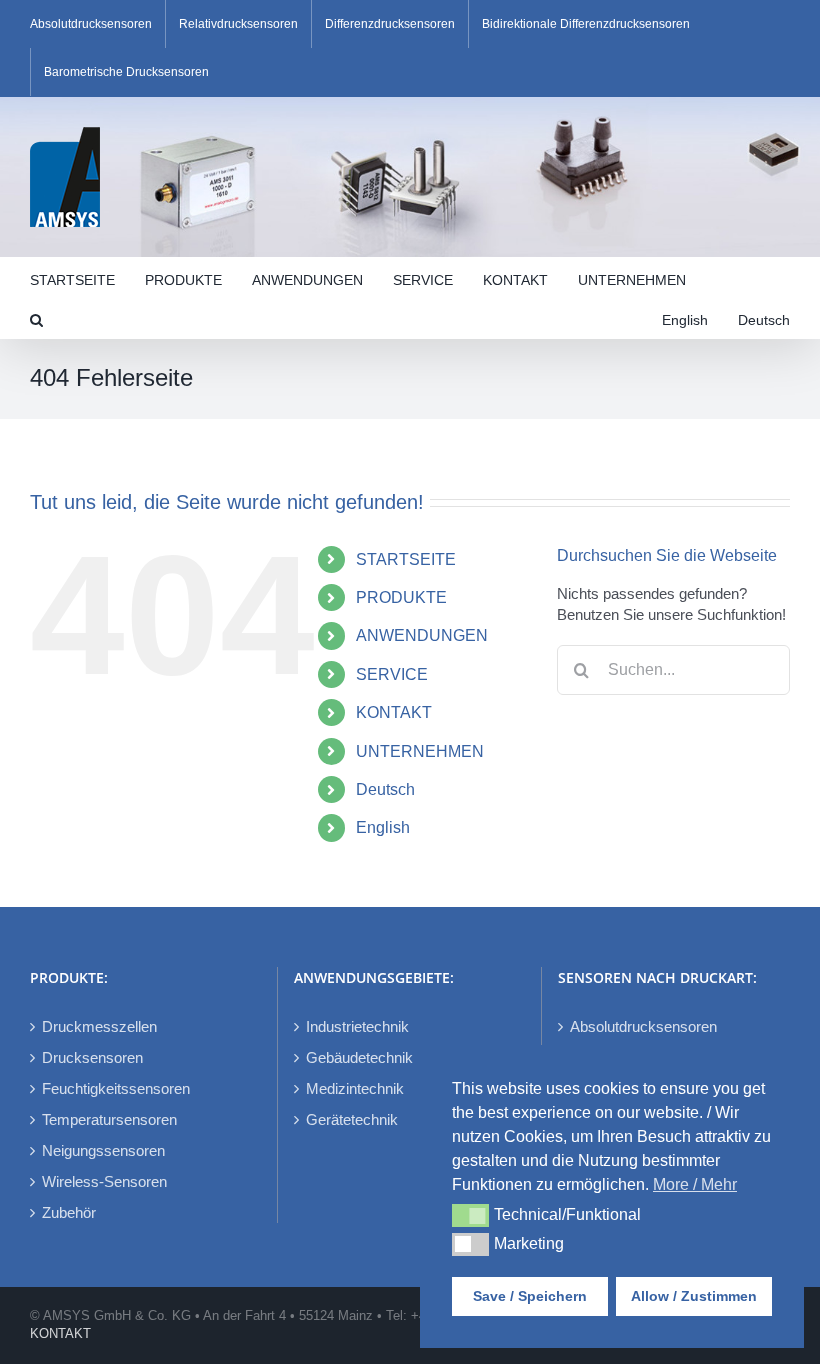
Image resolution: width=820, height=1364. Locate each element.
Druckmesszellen (99, 1026)
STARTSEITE (406, 559)
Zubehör (69, 1212)
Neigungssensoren (103, 1150)
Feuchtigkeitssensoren (116, 1088)
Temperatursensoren (109, 1119)
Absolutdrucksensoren (643, 1026)
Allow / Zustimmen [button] (694, 1296)
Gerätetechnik (352, 1119)
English (383, 827)
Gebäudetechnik (359, 1057)
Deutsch (385, 789)
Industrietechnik (357, 1026)
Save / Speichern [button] (530, 1296)
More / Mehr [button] (695, 1184)
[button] (36, 318)
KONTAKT (394, 712)
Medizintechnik (355, 1088)
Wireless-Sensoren (104, 1181)
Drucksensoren (92, 1057)
